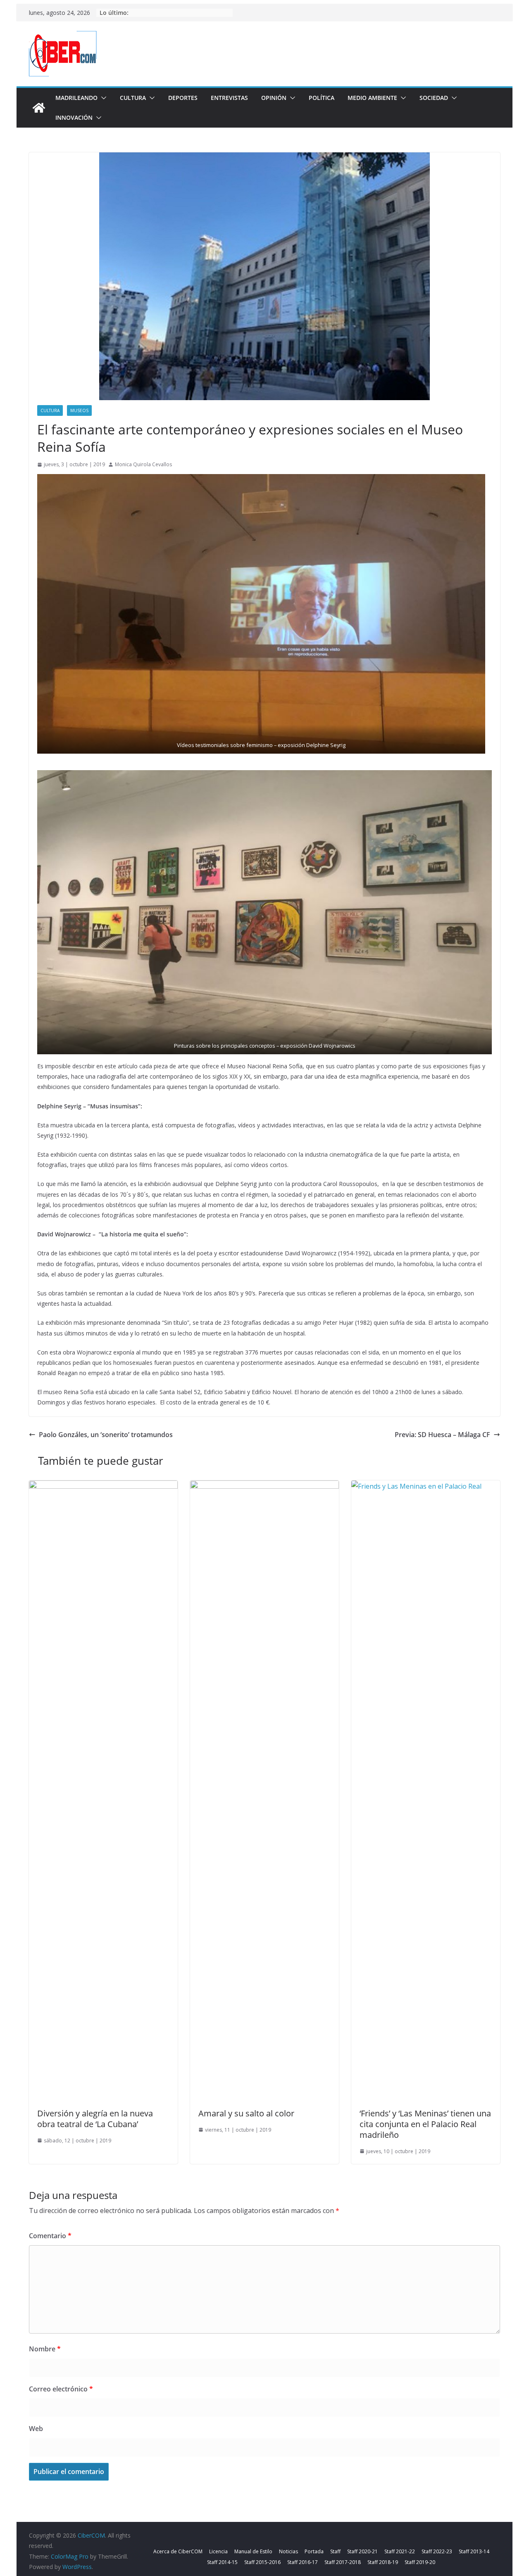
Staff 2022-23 (437, 2551)
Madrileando (76, 98)
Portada (314, 2551)
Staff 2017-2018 (343, 2562)
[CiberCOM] (39, 108)
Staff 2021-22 (400, 2551)
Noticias (288, 2551)
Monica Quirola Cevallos (143, 464)
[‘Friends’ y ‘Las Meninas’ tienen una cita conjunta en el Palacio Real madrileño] (426, 1486)
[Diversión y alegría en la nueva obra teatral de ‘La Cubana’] (103, 1486)
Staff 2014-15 (222, 2562)
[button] (102, 98)
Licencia (218, 2551)
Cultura (133, 98)
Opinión (274, 98)
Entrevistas (229, 98)
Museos (79, 410)
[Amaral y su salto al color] (264, 1486)
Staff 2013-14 (474, 2551)
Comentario (50, 2236)
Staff (335, 2551)
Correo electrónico (61, 2389)
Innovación (74, 117)
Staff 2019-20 (420, 2562)
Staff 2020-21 (362, 2551)
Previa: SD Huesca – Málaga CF (442, 1435)
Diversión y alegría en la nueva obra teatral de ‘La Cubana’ (95, 2119)
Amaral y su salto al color (246, 2113)
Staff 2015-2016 (262, 2562)
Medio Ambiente (372, 98)
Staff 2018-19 (383, 2562)
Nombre (45, 2349)
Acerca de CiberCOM (178, 2551)
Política (322, 98)
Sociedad (434, 98)
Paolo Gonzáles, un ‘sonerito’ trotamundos (106, 1435)
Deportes (183, 98)
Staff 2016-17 (303, 2562)
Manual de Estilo (253, 2551)
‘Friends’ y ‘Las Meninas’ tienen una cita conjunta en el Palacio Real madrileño (425, 2124)
